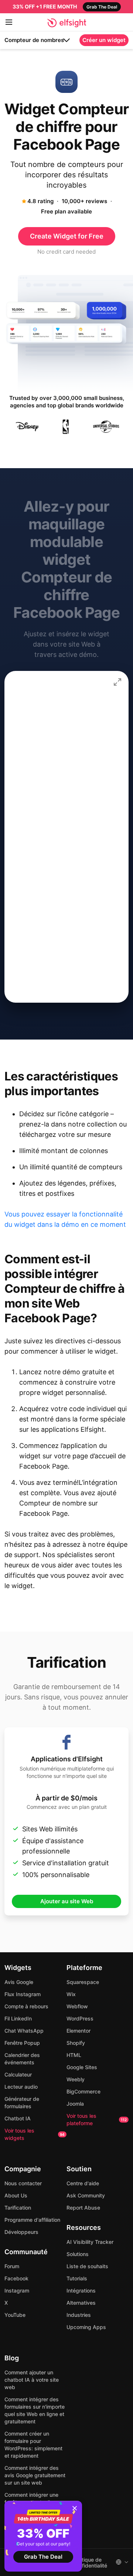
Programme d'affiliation (32, 2220)
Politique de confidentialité (90, 2563)
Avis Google (19, 1982)
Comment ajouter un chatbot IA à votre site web (32, 2380)
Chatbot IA (18, 2118)
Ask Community (86, 2195)
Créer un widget (104, 40)
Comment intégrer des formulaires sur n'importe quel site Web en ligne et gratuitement (35, 2410)
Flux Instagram (23, 1994)
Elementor (79, 2031)
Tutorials (77, 2278)
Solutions (78, 2254)
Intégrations (81, 2290)
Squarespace (83, 1982)
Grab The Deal (43, 2557)
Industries (79, 2315)
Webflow (77, 2006)
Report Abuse (83, 2208)
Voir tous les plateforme (97, 2119)
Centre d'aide (83, 2183)
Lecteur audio (21, 2087)
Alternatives (81, 2303)
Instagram (17, 2290)
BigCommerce (83, 2091)
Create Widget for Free (67, 236)
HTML (74, 2055)
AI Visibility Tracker (90, 2242)
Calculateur (18, 2074)
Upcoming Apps (86, 2327)
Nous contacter (23, 2183)
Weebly (76, 2079)
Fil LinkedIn (18, 2018)
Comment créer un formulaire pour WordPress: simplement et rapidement (33, 2445)
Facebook (16, 2278)
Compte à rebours (26, 2006)
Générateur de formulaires (22, 2102)
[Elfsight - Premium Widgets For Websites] (67, 23)
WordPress (80, 2018)
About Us (16, 2195)
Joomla (75, 2104)
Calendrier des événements (22, 2059)
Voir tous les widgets (35, 2134)
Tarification (18, 2208)
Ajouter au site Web (67, 1901)
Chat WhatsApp (24, 2031)
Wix (71, 1994)
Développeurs (21, 2232)
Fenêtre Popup (22, 2043)
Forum (12, 2266)
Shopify (76, 2043)
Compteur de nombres (34, 40)
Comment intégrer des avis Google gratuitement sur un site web (35, 2475)
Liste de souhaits (87, 2266)
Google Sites (82, 2067)
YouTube (15, 2315)
